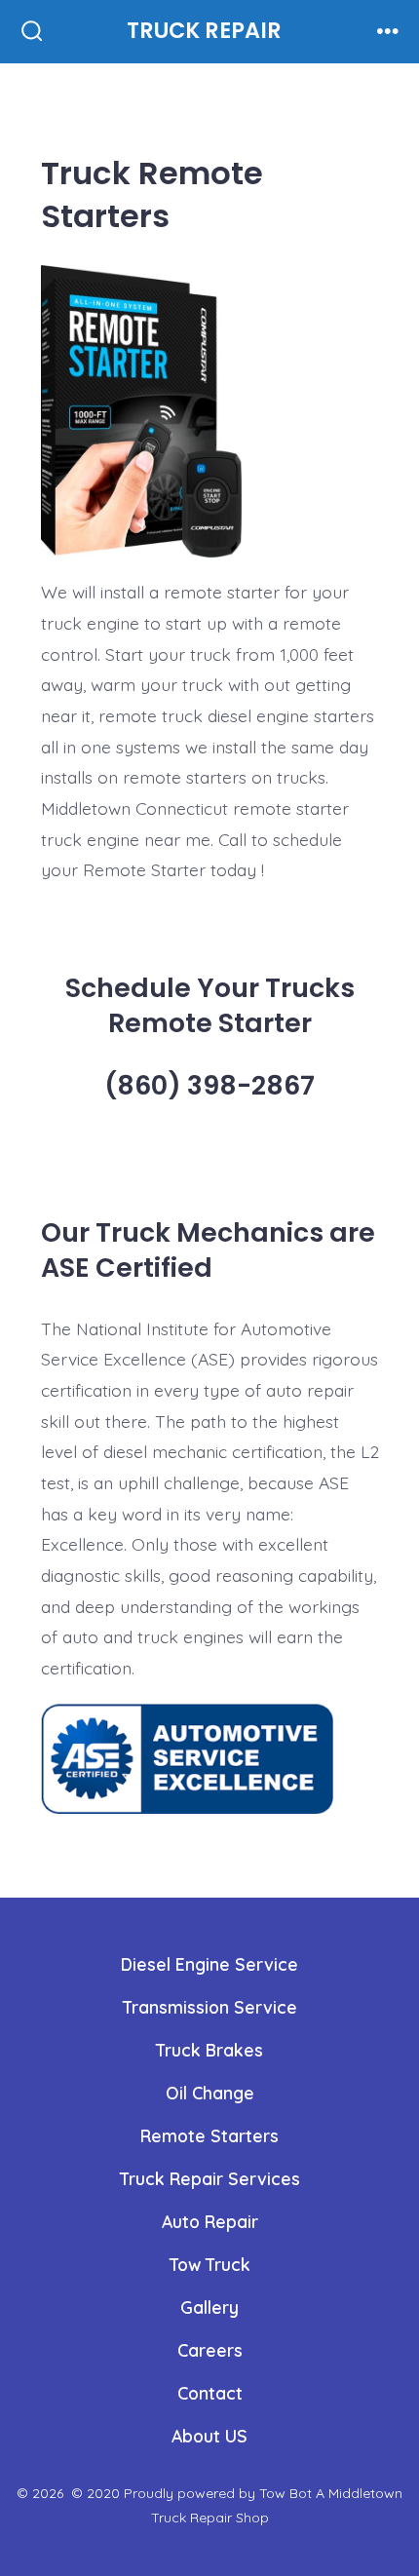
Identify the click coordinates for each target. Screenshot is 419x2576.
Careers (210, 2350)
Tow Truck (210, 2264)
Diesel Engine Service (209, 1964)
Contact (210, 2393)
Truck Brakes (209, 2050)
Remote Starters (209, 2135)
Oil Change (210, 2093)
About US (209, 2436)
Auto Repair (210, 2221)
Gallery (209, 2307)
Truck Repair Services (210, 2178)
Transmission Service (210, 2007)
